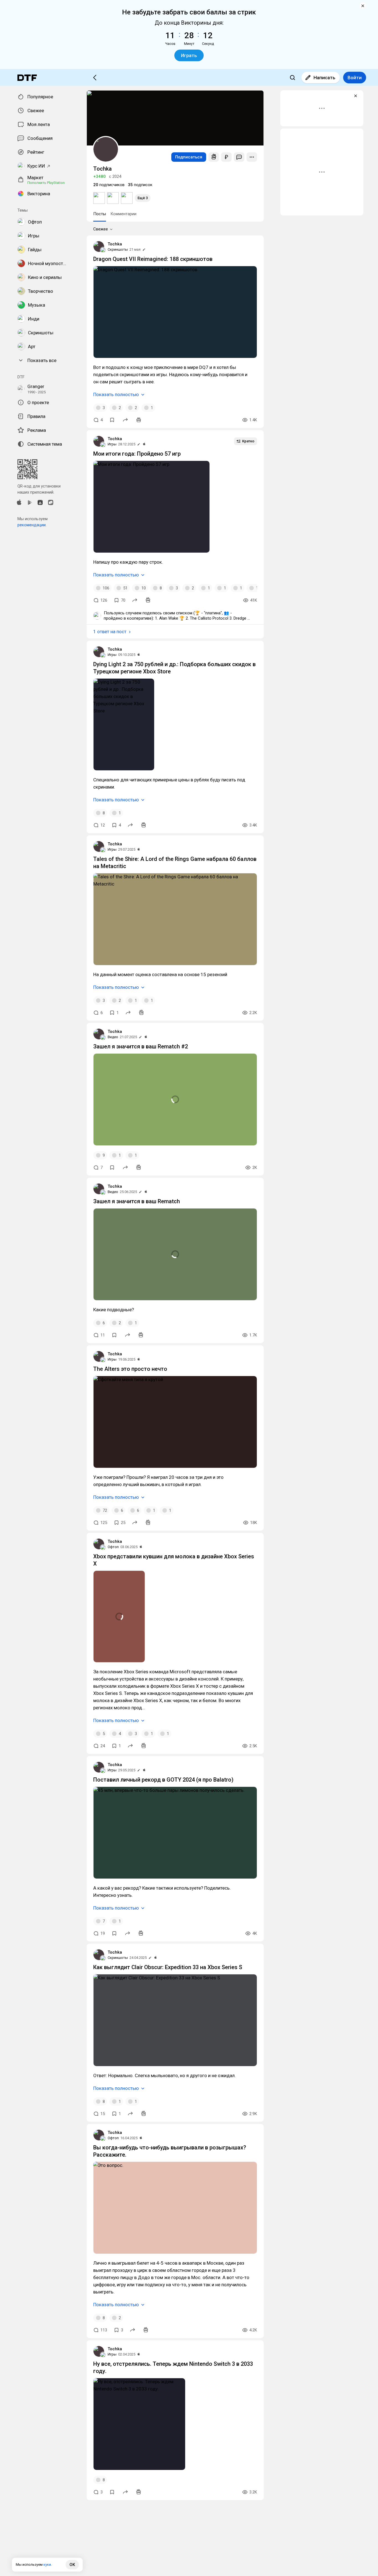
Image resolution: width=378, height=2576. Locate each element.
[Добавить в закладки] (112, 420)
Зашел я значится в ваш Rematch (137, 1201)
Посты (100, 214)
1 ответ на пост (110, 632)
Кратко (248, 441)
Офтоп (113, 1547)
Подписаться (189, 157)
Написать (324, 78)
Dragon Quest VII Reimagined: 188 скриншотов (153, 259)
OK (72, 2565)
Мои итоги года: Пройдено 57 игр (137, 454)
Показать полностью (116, 394)
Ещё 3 (143, 198)
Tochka (115, 244)
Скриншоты (118, 249)
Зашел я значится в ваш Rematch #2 (141, 1046)
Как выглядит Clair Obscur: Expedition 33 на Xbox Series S (168, 1967)
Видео (113, 1037)
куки (47, 2565)
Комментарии (123, 214)
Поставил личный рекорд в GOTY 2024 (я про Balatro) (163, 1780)
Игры (112, 444)
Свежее (101, 229)
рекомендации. (32, 525)
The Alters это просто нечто (130, 1369)
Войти (355, 78)
